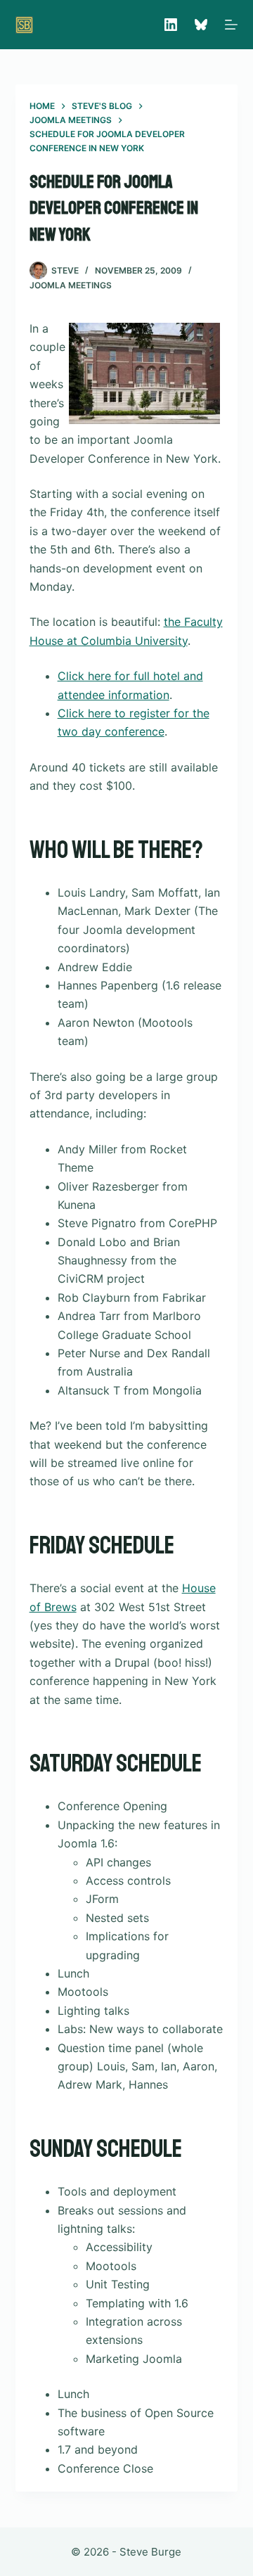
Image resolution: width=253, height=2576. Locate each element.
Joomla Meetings (71, 285)
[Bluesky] (201, 25)
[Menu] (231, 25)
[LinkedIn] (171, 25)
